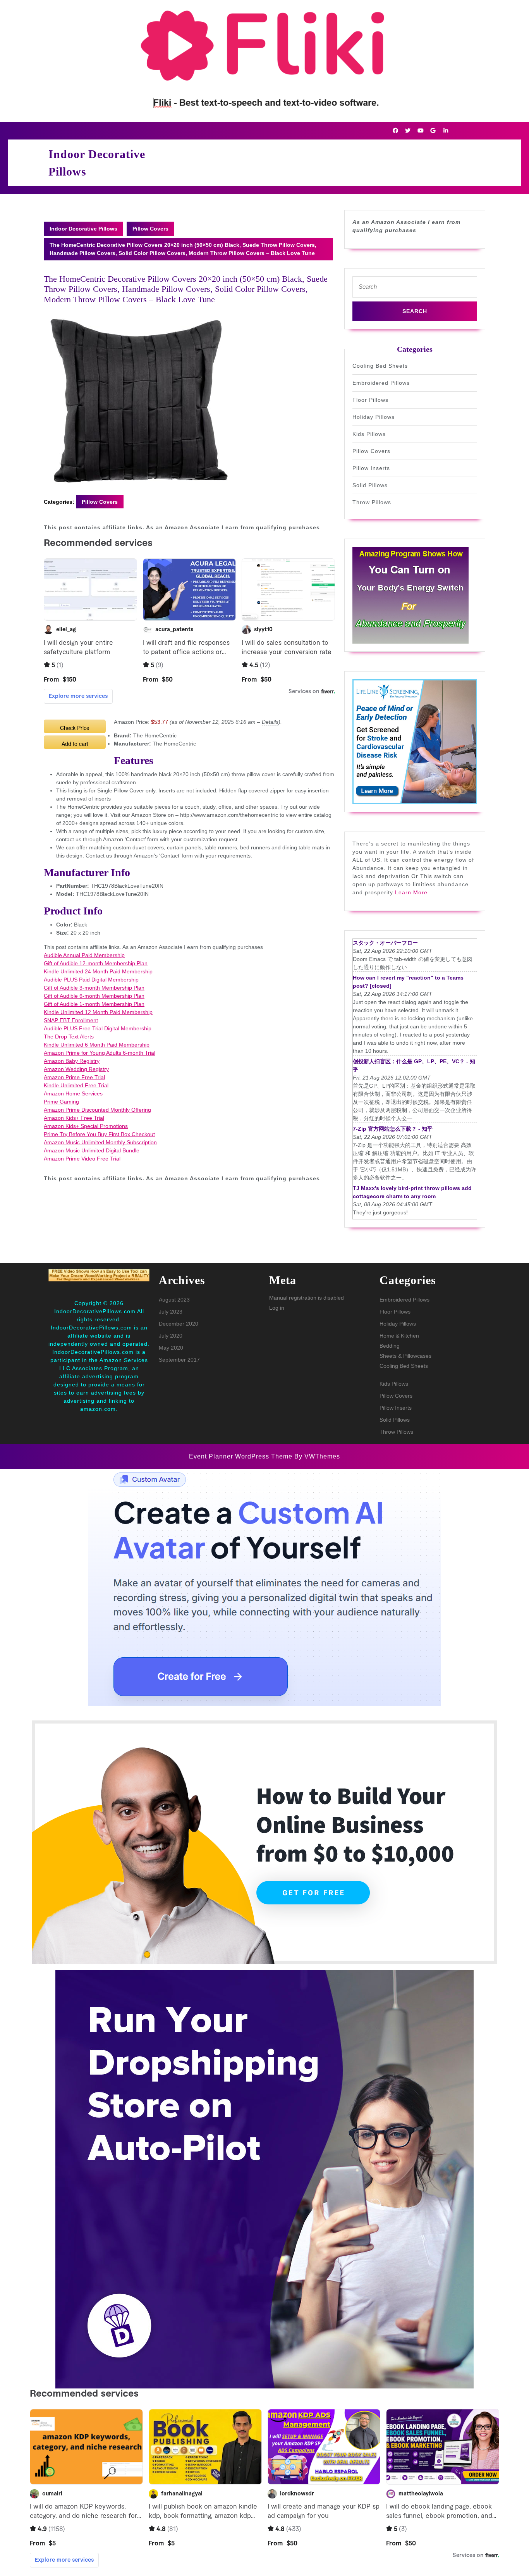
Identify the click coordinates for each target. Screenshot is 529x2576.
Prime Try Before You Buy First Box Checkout (99, 1134)
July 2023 (171, 1312)
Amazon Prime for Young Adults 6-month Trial (100, 1053)
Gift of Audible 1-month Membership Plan (94, 1004)
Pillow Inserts (371, 468)
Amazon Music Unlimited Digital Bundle (92, 1150)
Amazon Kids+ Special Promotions (86, 1126)
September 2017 (179, 1360)
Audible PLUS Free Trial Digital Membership (98, 1028)
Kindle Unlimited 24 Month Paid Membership (98, 971)
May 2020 (171, 1348)
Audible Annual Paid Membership (84, 955)
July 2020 (171, 1336)
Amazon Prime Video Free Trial (82, 1159)
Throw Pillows (372, 502)
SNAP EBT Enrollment (71, 1020)
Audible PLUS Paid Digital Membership (91, 980)
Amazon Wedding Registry (76, 1069)
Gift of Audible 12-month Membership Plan (96, 963)
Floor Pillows (370, 400)
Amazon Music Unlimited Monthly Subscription (100, 1142)
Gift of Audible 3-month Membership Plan (94, 988)
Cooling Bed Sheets (380, 366)
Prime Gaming (61, 1102)
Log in (277, 1308)
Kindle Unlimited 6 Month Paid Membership (97, 1045)
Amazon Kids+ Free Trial (74, 1118)
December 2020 (179, 1324)
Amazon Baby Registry (72, 1061)
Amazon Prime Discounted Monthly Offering (97, 1110)
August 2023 (174, 1300)
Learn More (411, 892)
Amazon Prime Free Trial (74, 1077)
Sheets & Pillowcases (405, 1356)
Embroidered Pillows (381, 383)
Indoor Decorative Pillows (83, 229)
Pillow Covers (150, 229)
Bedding (390, 1346)
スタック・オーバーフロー (385, 943)
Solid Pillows (370, 485)
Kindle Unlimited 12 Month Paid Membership (98, 1012)
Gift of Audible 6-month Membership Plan (94, 996)
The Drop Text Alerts (69, 1037)
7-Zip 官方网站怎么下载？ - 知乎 (393, 1129)
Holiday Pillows (374, 417)
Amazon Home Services (73, 1093)
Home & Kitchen (399, 1336)
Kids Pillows (369, 434)
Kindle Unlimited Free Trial (76, 1085)
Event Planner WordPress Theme (242, 1456)
